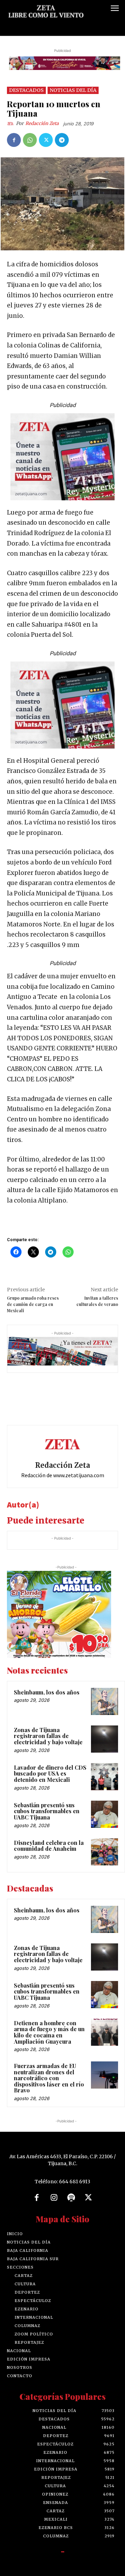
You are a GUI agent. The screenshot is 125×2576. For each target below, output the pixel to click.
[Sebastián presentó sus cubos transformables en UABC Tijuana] (105, 1814)
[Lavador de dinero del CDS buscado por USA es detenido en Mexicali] (105, 1777)
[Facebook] (14, 140)
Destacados (26, 90)
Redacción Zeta (42, 123)
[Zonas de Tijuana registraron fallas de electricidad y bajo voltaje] (105, 1739)
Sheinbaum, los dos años (47, 1692)
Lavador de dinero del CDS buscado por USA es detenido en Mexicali (50, 1774)
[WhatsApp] (30, 140)
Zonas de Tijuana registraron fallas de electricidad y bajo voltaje (48, 1736)
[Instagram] (54, 2198)
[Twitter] (46, 140)
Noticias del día (73, 90)
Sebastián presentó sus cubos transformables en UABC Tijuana (47, 1811)
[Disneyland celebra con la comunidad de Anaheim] (105, 1852)
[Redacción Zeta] (11, 124)
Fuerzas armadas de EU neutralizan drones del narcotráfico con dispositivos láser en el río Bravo (49, 2078)
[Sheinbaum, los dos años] (105, 1701)
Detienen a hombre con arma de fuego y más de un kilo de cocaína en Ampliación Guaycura (49, 2032)
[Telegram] (62, 140)
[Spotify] (71, 2198)
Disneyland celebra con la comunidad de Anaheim (49, 1846)
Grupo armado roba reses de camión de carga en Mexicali (33, 1304)
